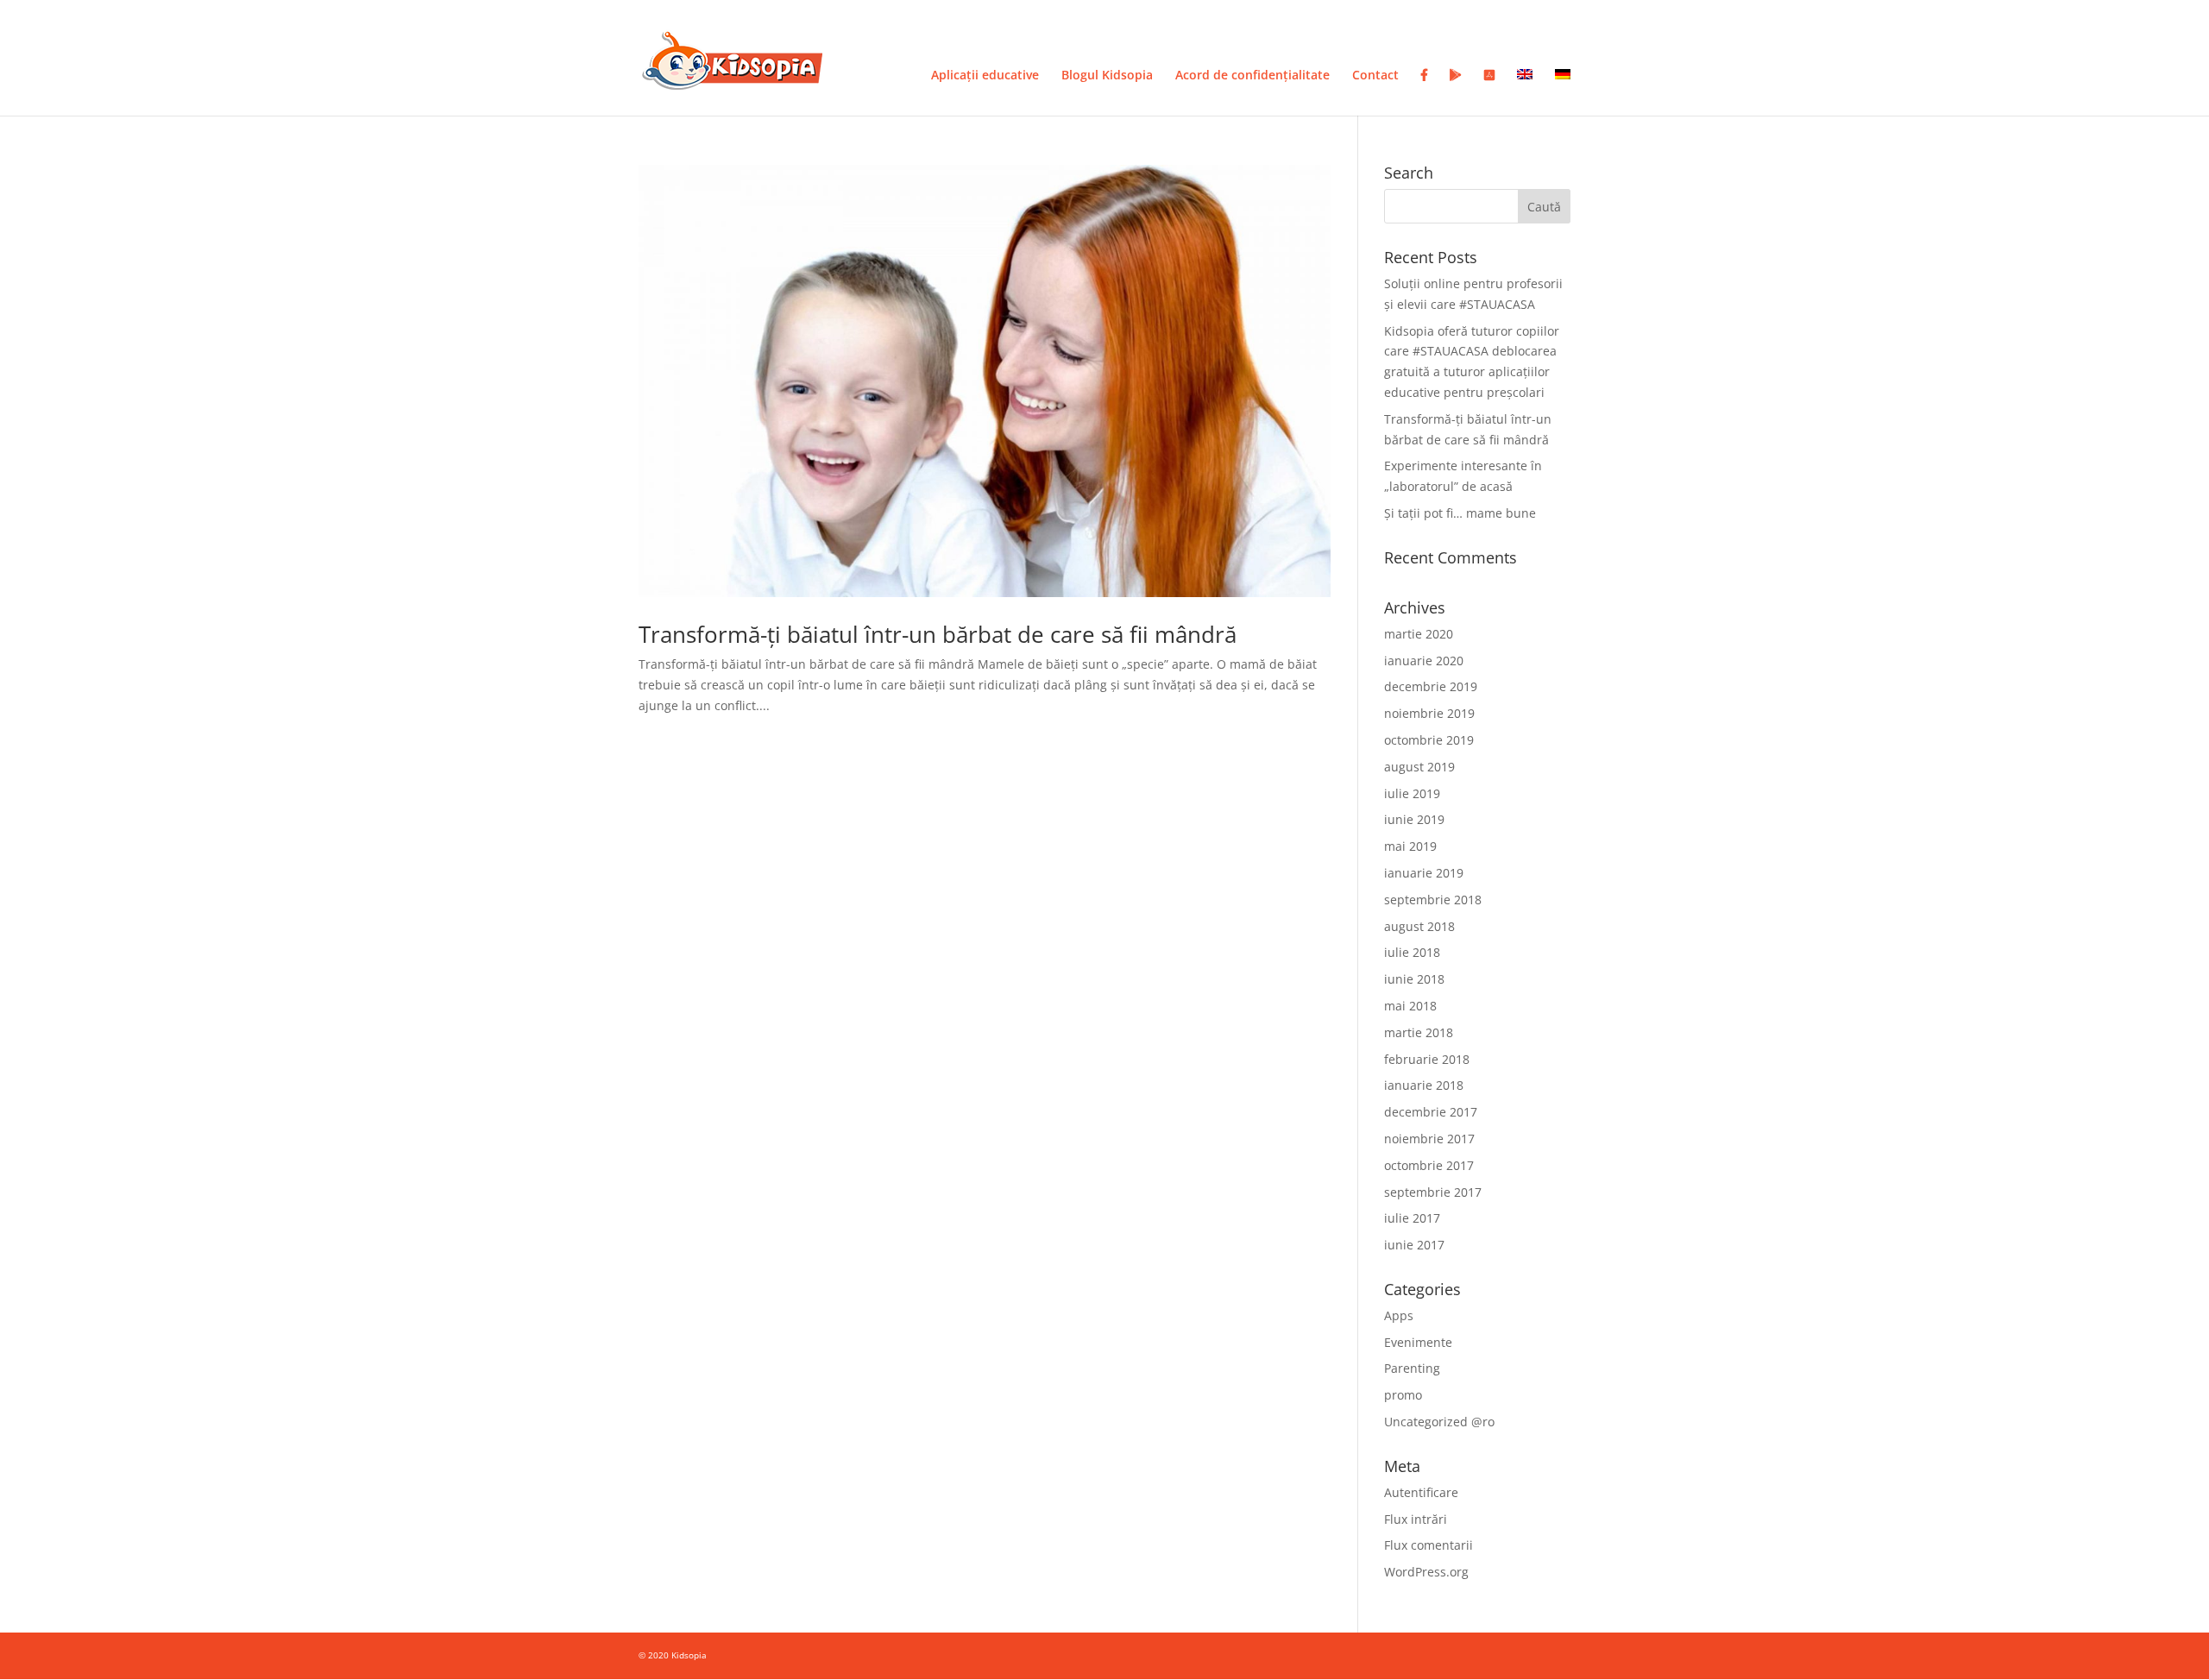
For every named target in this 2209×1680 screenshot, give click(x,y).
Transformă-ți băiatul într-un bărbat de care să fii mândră (938, 634)
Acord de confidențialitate (1252, 76)
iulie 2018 (1412, 952)
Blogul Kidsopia (1107, 76)
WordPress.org (1426, 1572)
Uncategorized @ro (1439, 1422)
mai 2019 (1410, 846)
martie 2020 (1419, 634)
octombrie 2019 (1429, 740)
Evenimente (1418, 1342)
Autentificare (1421, 1492)
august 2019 (1419, 767)
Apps (1399, 1315)
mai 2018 (1410, 1006)
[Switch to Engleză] (1525, 92)
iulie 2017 (1412, 1218)
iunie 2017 (1414, 1245)
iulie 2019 (1412, 793)
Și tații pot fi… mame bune (1460, 513)
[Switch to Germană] (1563, 92)
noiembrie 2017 (1429, 1139)
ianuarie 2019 (1424, 873)
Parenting (1412, 1368)
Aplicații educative (985, 76)
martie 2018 (1419, 1032)
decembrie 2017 (1431, 1112)
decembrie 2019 (1431, 686)
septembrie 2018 (1433, 900)
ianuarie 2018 (1424, 1085)
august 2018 (1419, 926)
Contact (1375, 76)
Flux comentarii (1429, 1545)
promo (1403, 1395)
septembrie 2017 (1433, 1192)
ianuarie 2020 (1424, 661)
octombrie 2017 (1429, 1165)
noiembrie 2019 (1429, 713)
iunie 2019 (1414, 819)
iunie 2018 (1414, 979)
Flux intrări (1416, 1519)
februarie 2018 (1427, 1059)
